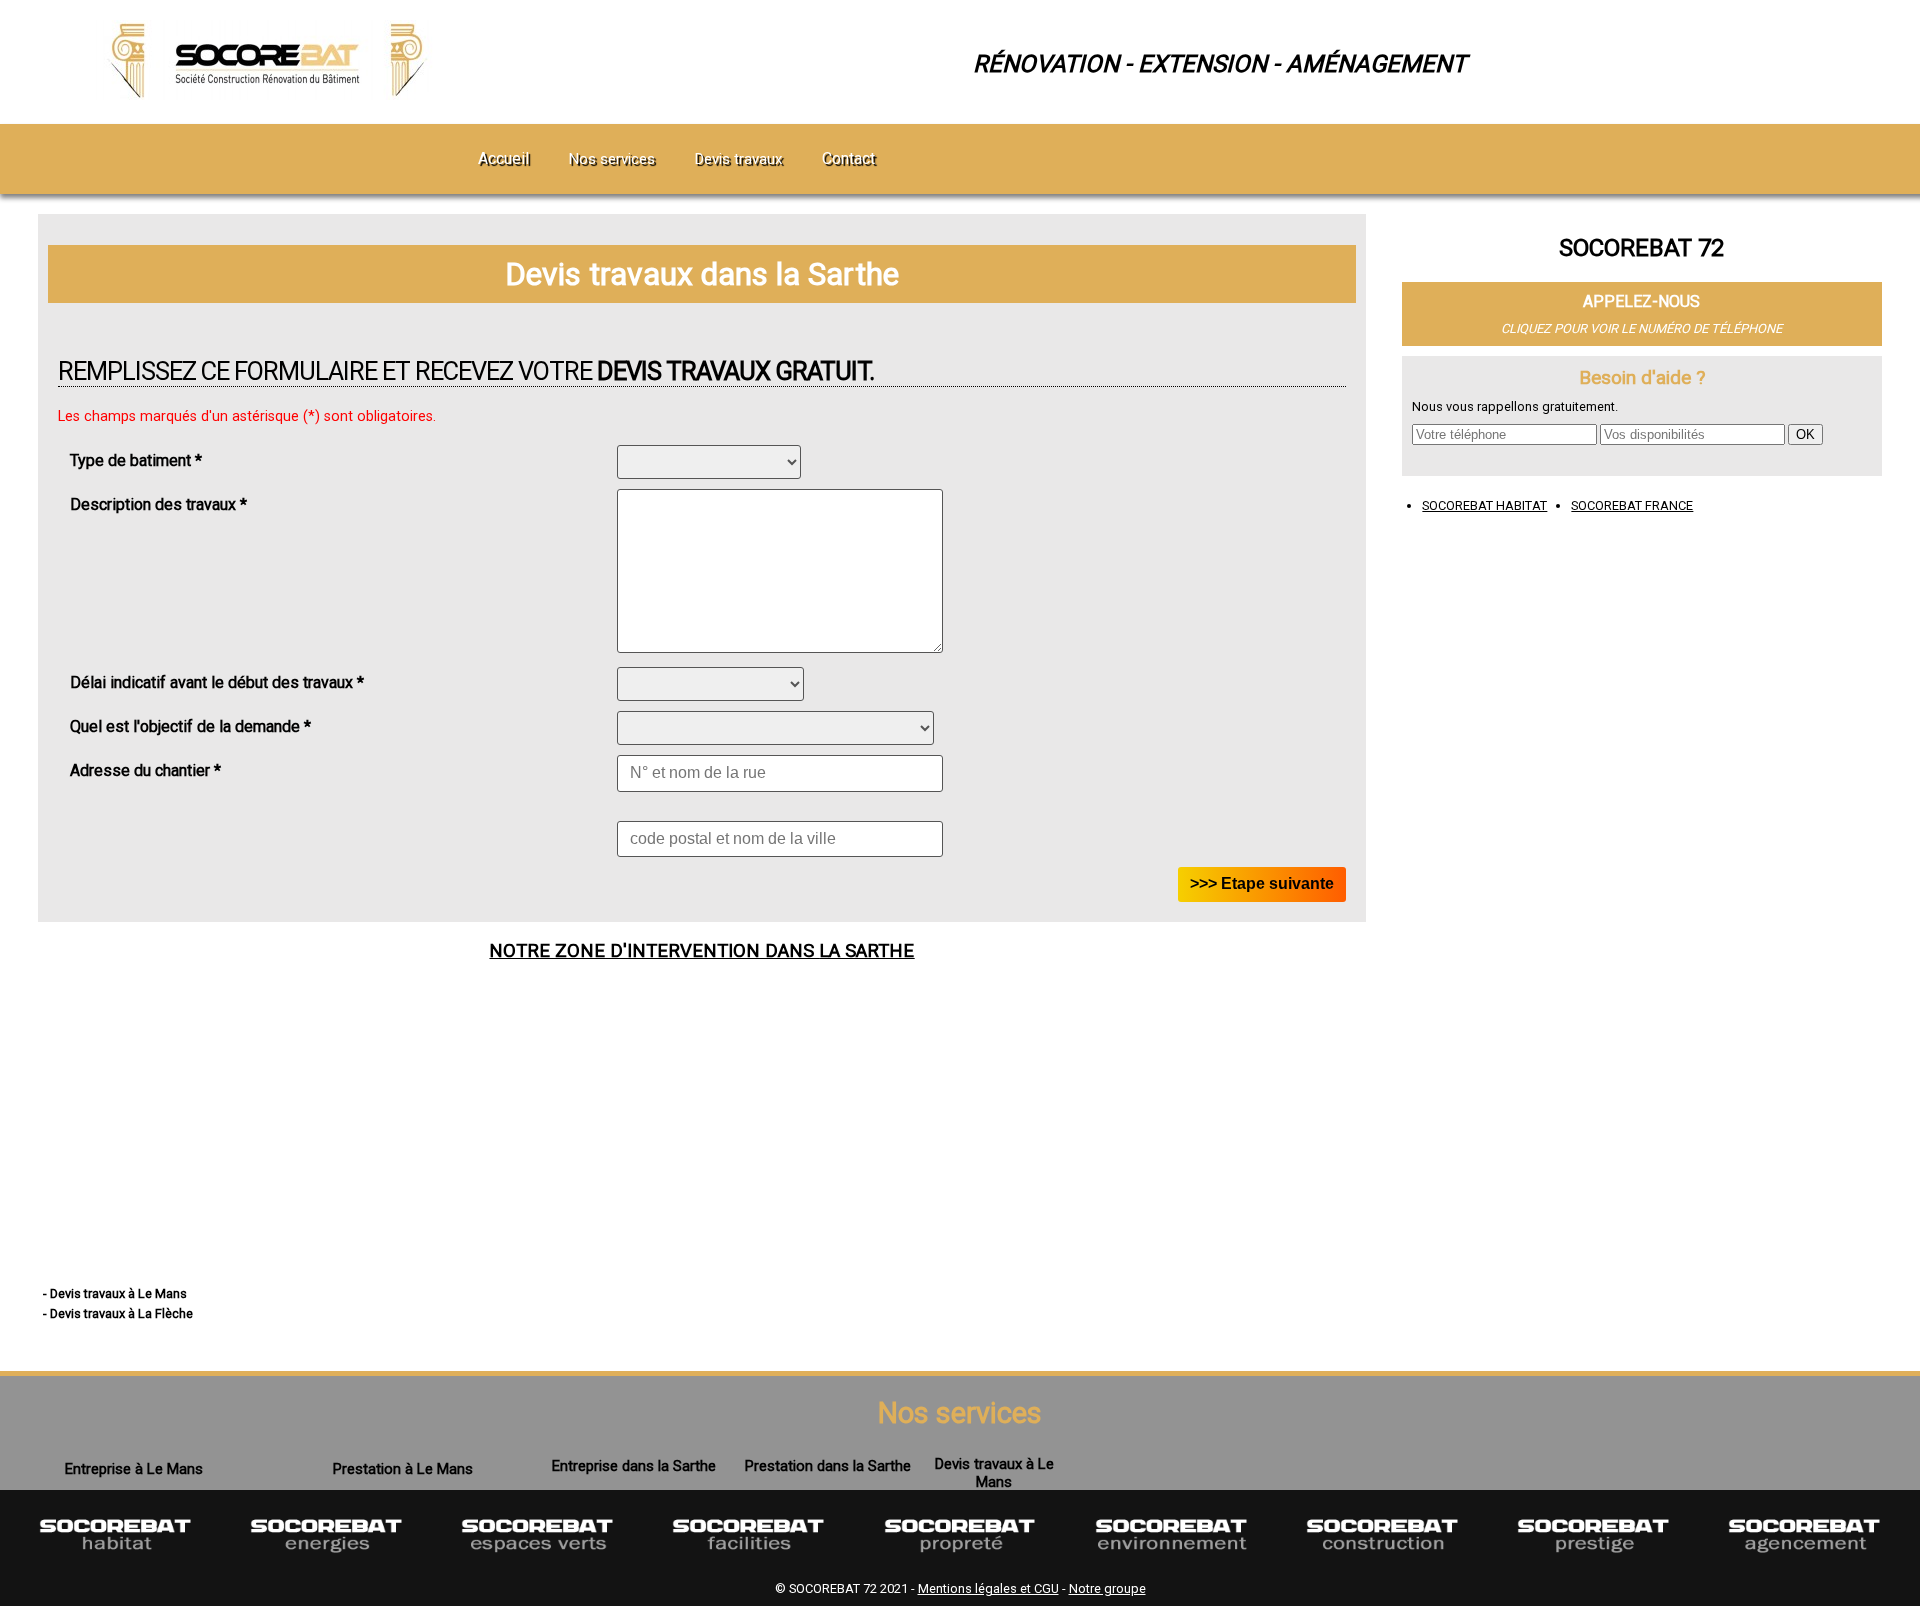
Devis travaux (738, 159)
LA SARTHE (866, 951)
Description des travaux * (158, 504)
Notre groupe (1107, 1588)
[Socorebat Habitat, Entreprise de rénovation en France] (115, 1563)
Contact (848, 158)
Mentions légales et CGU (988, 1588)
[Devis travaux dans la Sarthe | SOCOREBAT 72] (271, 94)
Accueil (503, 158)
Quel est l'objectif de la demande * (190, 726)
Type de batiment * (136, 460)
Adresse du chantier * (145, 770)
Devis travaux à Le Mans (994, 1473)
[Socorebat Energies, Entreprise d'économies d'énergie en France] (326, 1563)
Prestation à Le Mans (403, 1469)
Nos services (612, 159)
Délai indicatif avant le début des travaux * (217, 682)
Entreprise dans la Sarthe (634, 1466)
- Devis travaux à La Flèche (118, 1313)
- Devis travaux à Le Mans (115, 1293)
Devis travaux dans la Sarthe (702, 274)
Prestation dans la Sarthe (828, 1466)
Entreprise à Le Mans (134, 1469)
